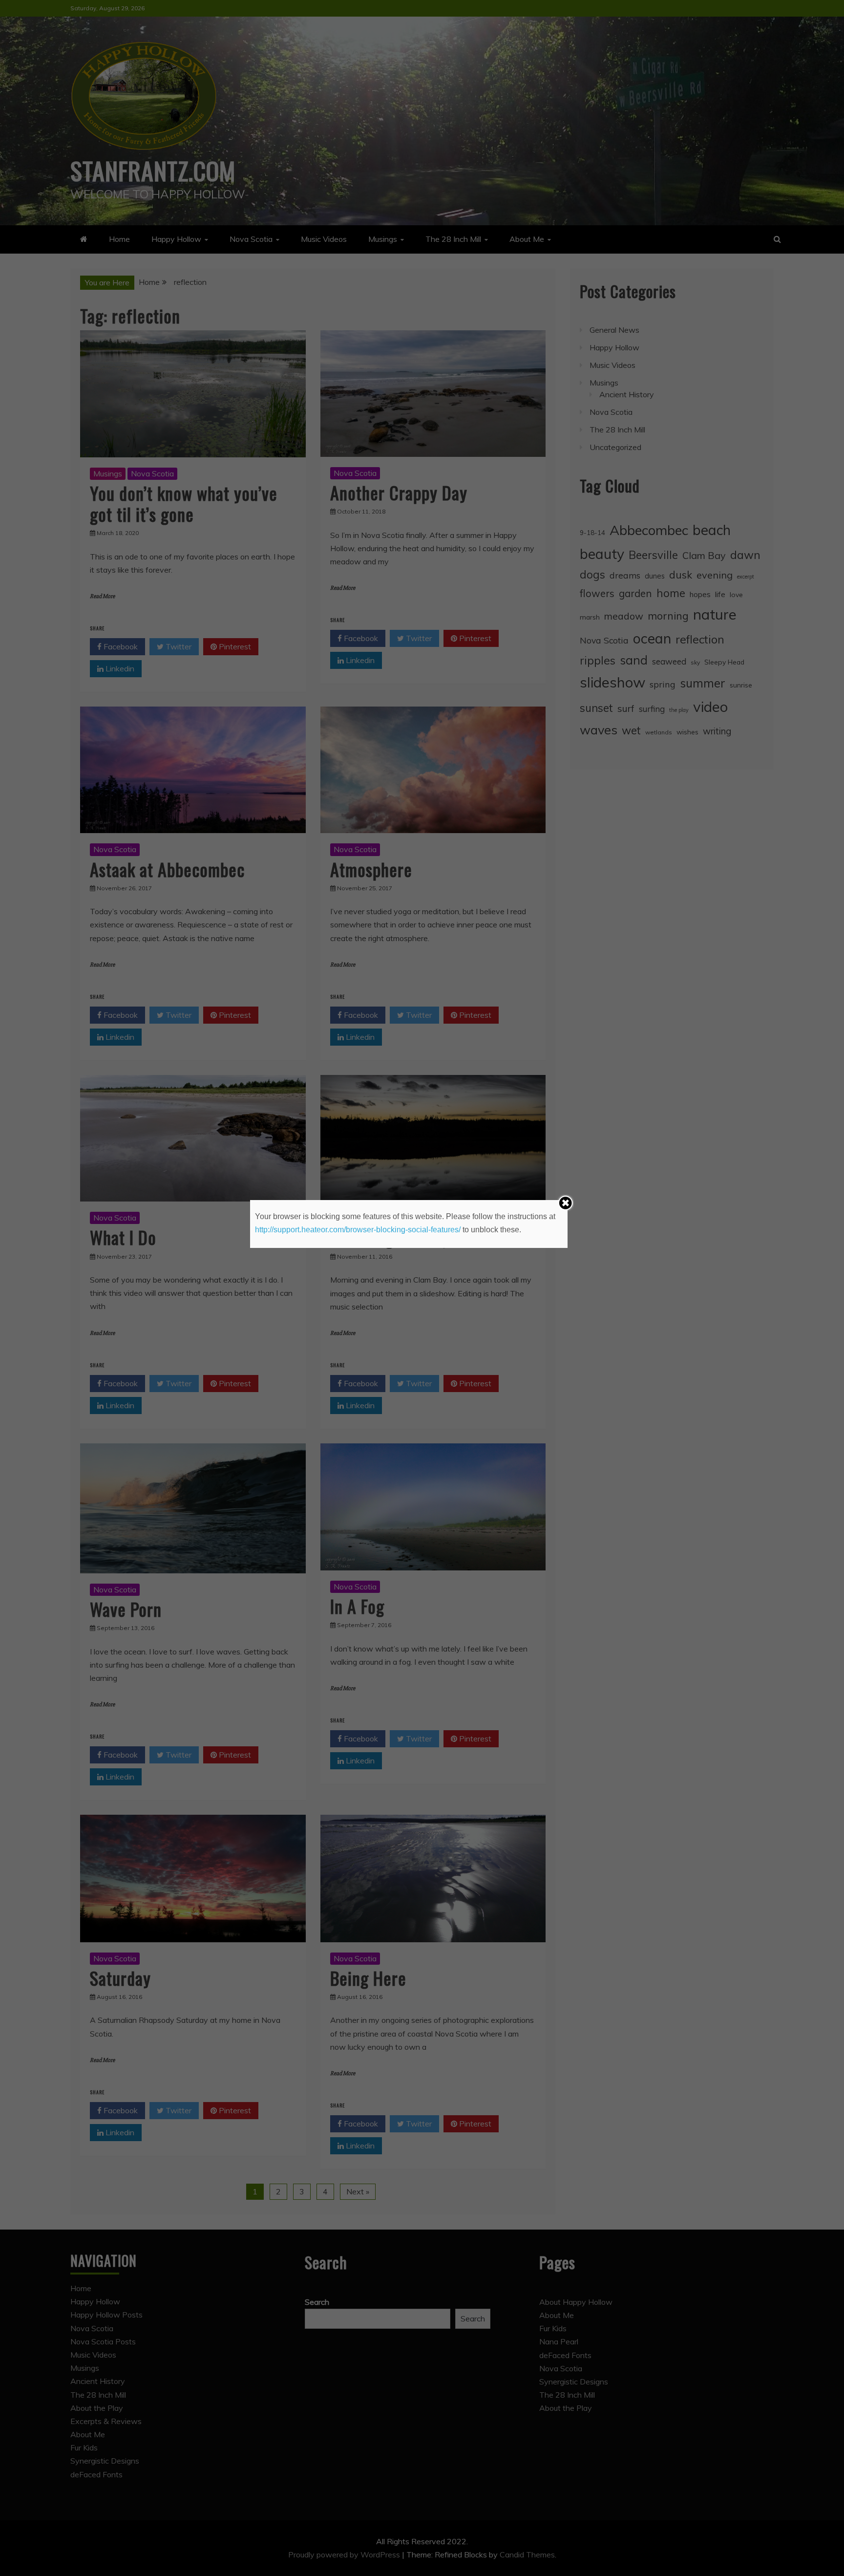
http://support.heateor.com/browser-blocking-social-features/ (358, 1230)
